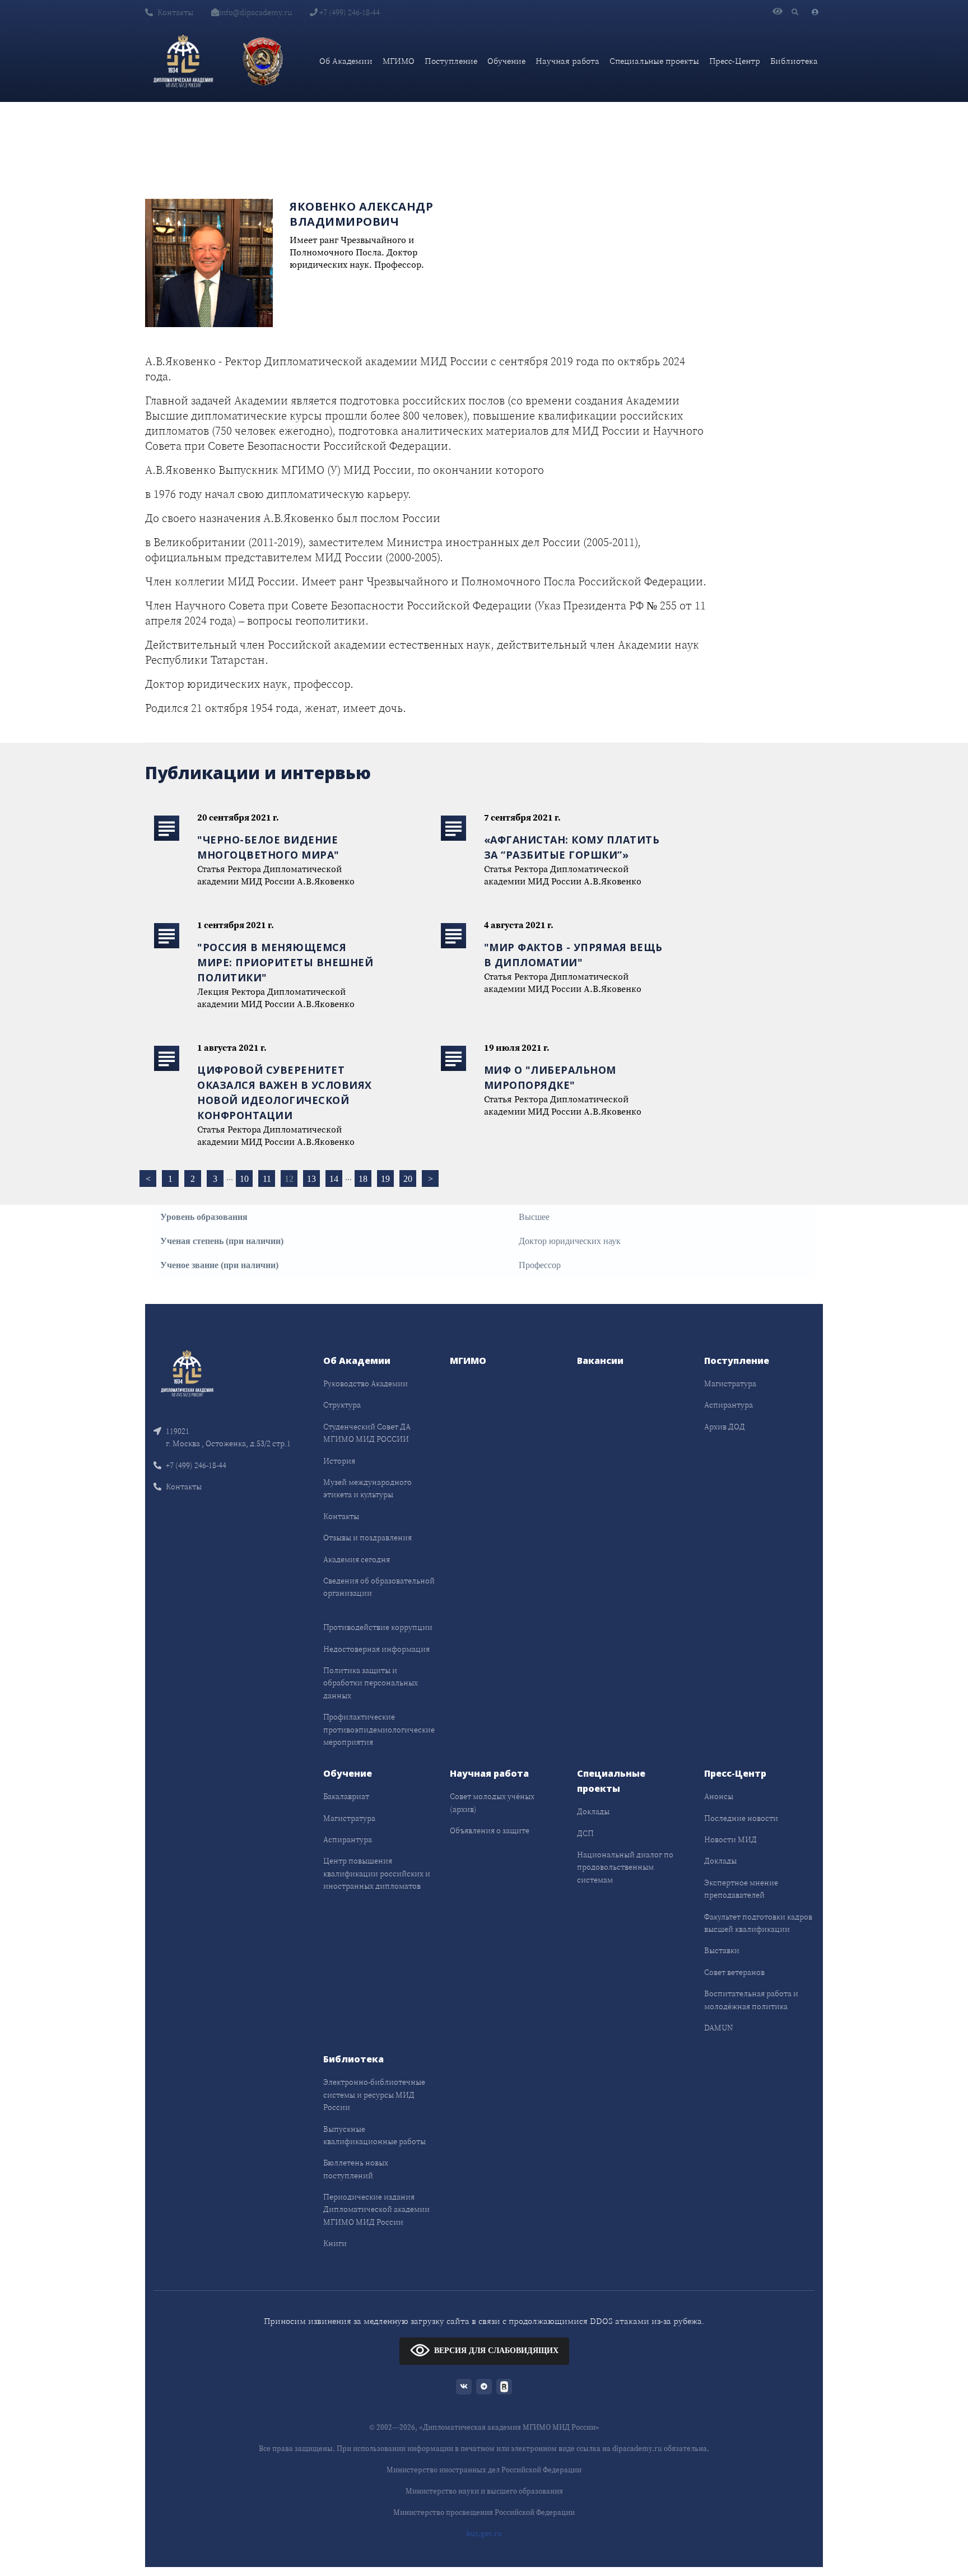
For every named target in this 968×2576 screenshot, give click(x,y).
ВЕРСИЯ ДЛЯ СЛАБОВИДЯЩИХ (496, 2350)
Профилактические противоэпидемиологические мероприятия (379, 1729)
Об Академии (346, 61)
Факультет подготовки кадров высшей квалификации (758, 1923)
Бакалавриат (346, 1796)
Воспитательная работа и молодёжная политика (751, 2000)
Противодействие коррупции (378, 1627)
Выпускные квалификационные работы (374, 2135)
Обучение (506, 61)
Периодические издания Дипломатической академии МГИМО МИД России (376, 2209)
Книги (335, 2243)
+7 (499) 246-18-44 (349, 12)
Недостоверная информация (376, 1649)
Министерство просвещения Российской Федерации (484, 2512)
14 (334, 1179)
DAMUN (718, 2028)
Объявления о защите (490, 1830)
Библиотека (794, 61)
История (339, 1461)
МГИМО (399, 61)
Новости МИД (730, 1839)
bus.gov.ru (484, 2534)
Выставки (722, 1950)
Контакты (175, 12)
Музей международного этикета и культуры (367, 1488)
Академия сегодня (357, 1559)
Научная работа (567, 61)
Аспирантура (729, 1405)
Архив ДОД (725, 1427)
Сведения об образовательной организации (379, 1587)
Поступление (451, 61)
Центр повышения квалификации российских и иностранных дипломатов (377, 1873)
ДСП (585, 1833)
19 (385, 1179)
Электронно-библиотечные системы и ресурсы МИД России (374, 2095)
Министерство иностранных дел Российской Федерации (484, 2470)
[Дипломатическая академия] (183, 61)
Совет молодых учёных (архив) (492, 1802)
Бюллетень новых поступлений (356, 2169)
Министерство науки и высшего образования (484, 2491)
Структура (342, 1405)
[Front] (187, 1373)
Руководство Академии (366, 1384)
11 (267, 1179)
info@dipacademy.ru (255, 12)
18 (363, 1179)
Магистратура (730, 1384)
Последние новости (741, 1818)
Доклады (593, 1811)
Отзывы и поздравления (367, 1538)
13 (311, 1179)
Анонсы (719, 1796)
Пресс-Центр (735, 61)
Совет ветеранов (734, 1972)
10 (244, 1179)
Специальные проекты (654, 61)
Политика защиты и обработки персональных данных (371, 1683)
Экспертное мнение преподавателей (741, 1889)
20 (408, 1179)
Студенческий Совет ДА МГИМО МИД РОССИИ (367, 1433)
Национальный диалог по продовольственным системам (625, 1867)
